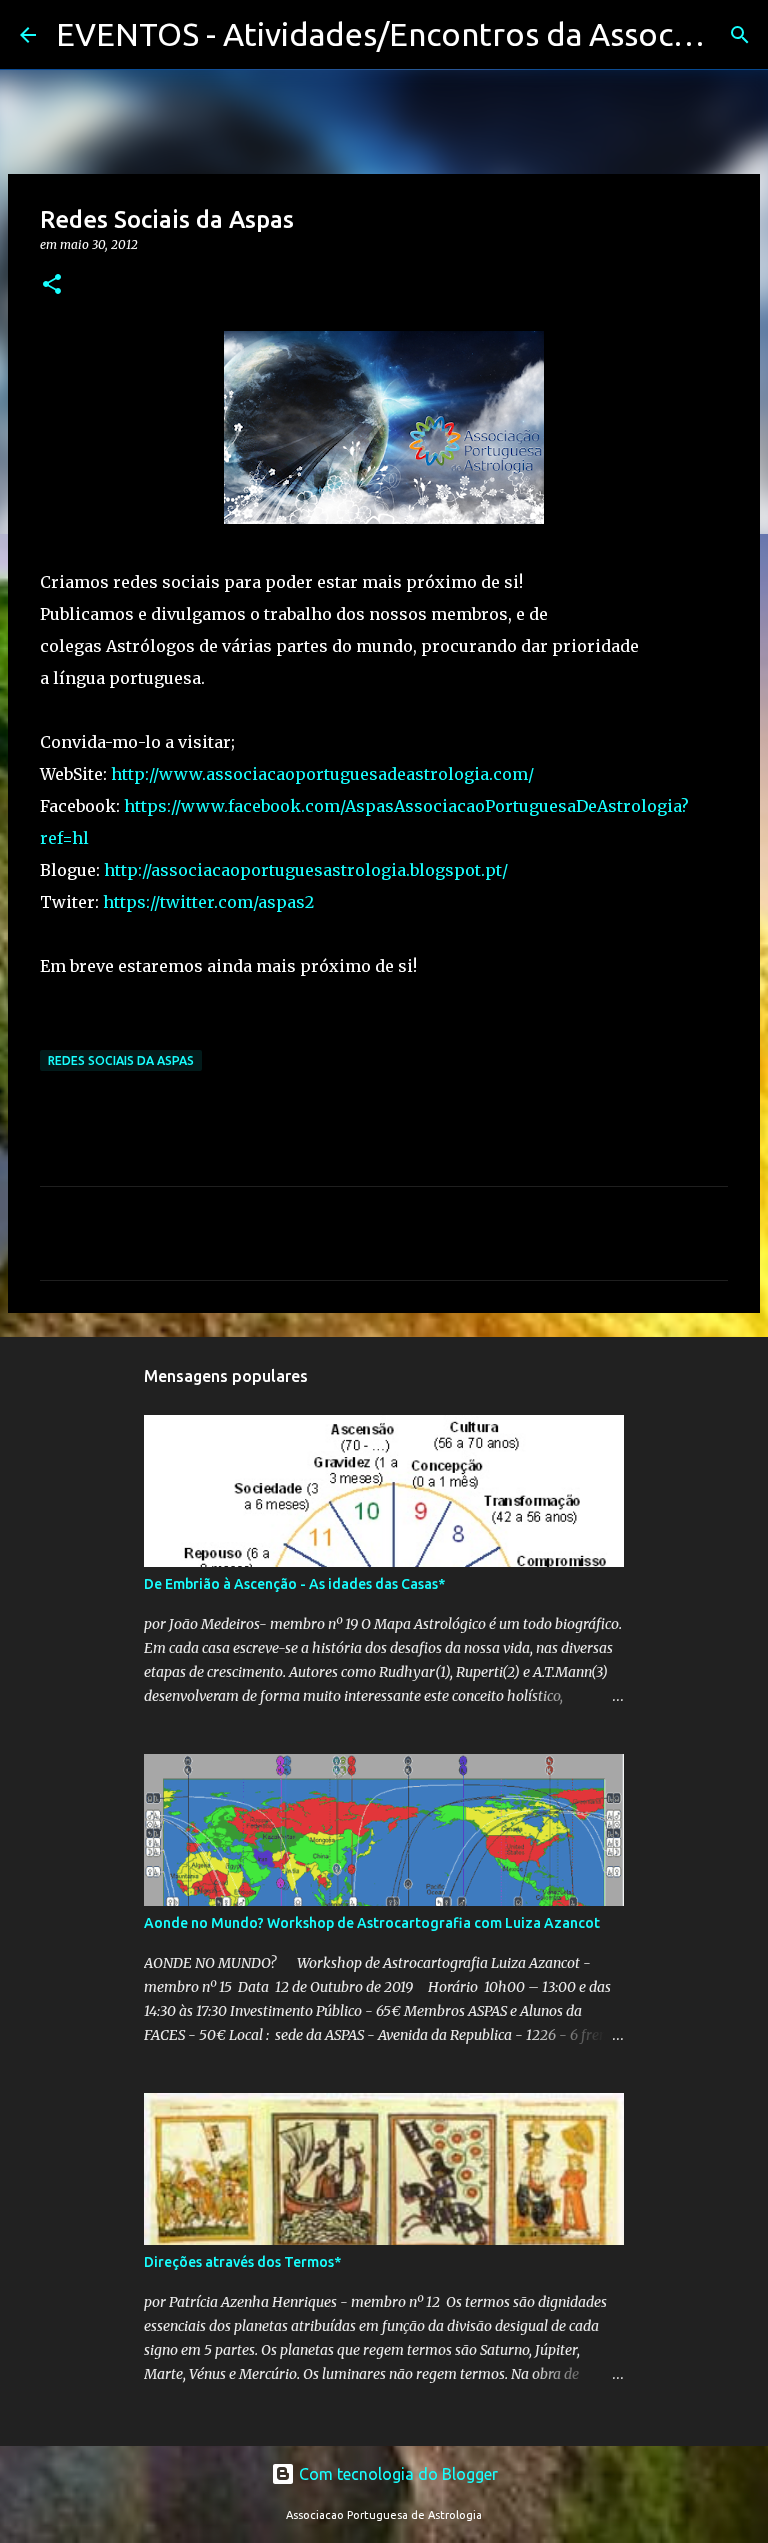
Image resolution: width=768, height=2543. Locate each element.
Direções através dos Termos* (242, 2262)
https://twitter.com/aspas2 (208, 902)
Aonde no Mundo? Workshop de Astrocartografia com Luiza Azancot (372, 1923)
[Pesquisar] (740, 35)
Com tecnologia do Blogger (396, 2474)
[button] (52, 285)
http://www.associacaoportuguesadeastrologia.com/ (322, 774)
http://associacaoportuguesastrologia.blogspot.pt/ (306, 870)
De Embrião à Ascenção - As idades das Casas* (294, 1584)
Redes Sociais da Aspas (121, 1060)
